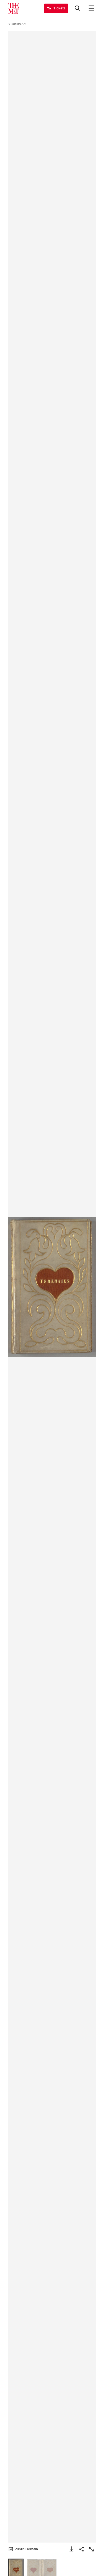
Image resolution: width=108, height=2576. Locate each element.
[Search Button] (78, 8)
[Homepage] (14, 8)
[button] (52, 1287)
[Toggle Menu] (91, 8)
